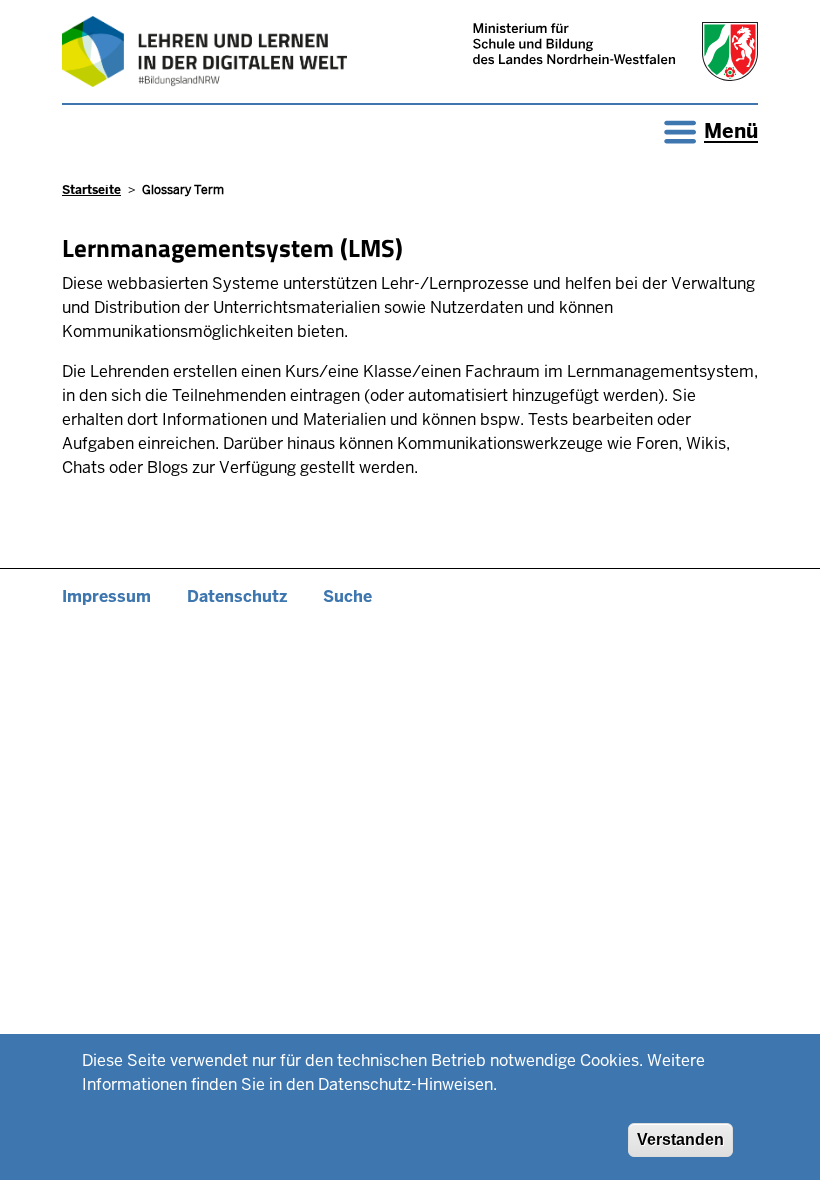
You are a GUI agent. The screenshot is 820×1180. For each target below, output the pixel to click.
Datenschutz (237, 596)
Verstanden (680, 1139)
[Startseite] (204, 51)
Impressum (106, 596)
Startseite (91, 190)
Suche (347, 596)
